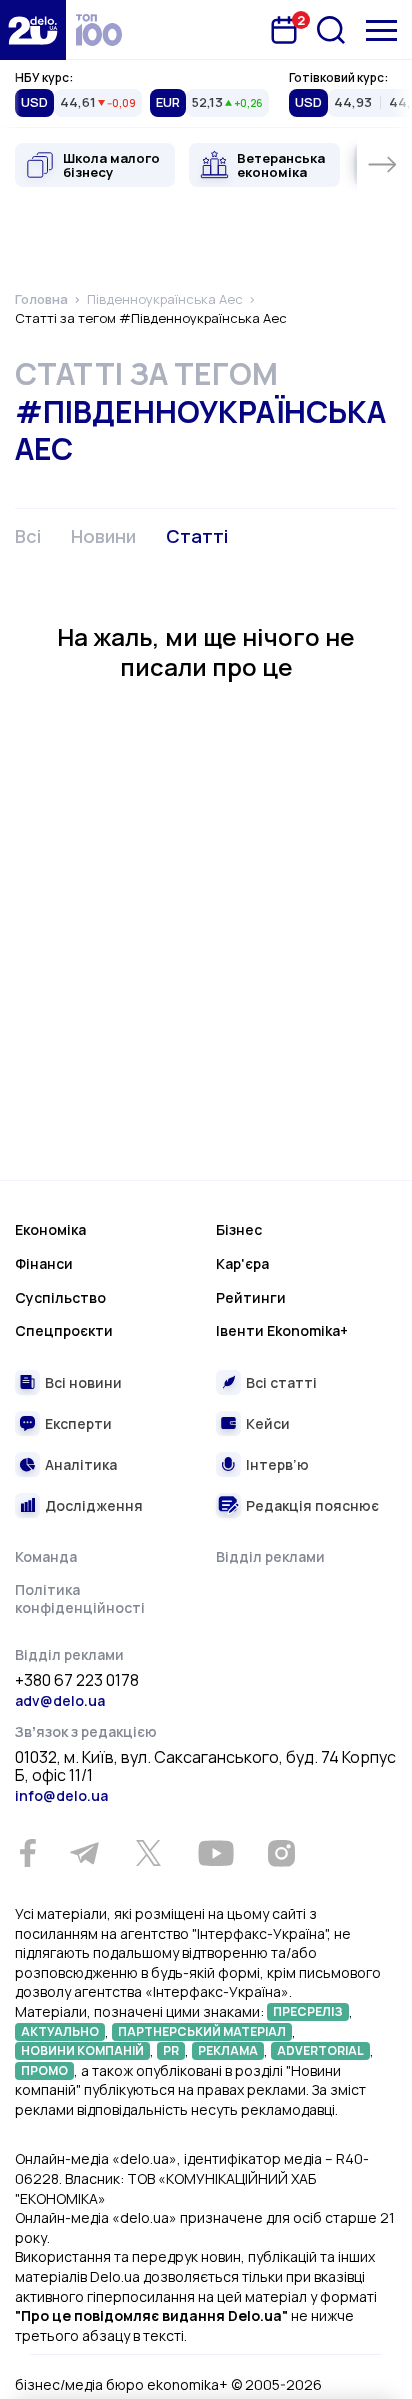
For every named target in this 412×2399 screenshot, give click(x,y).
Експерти (78, 1423)
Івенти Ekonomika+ (282, 1330)
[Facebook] (27, 1853)
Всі (28, 536)
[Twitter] (148, 1853)
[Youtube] (215, 1853)
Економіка (50, 1229)
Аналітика (81, 1464)
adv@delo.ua (60, 1700)
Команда (46, 1556)
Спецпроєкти (64, 1330)
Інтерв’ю (277, 1464)
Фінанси (44, 1263)
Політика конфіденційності (80, 1598)
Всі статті (281, 1382)
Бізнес (239, 1229)
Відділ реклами (270, 1556)
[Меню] (381, 30)
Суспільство (60, 1297)
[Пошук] (331, 30)
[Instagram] (281, 1853)
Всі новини (83, 1382)
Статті (197, 536)
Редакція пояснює (312, 1505)
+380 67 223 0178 (77, 1681)
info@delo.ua (61, 1795)
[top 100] (99, 30)
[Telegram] (84, 1853)
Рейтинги (251, 1297)
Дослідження (94, 1505)
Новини (103, 536)
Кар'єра (242, 1263)
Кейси (268, 1423)
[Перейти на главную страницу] (33, 30)
